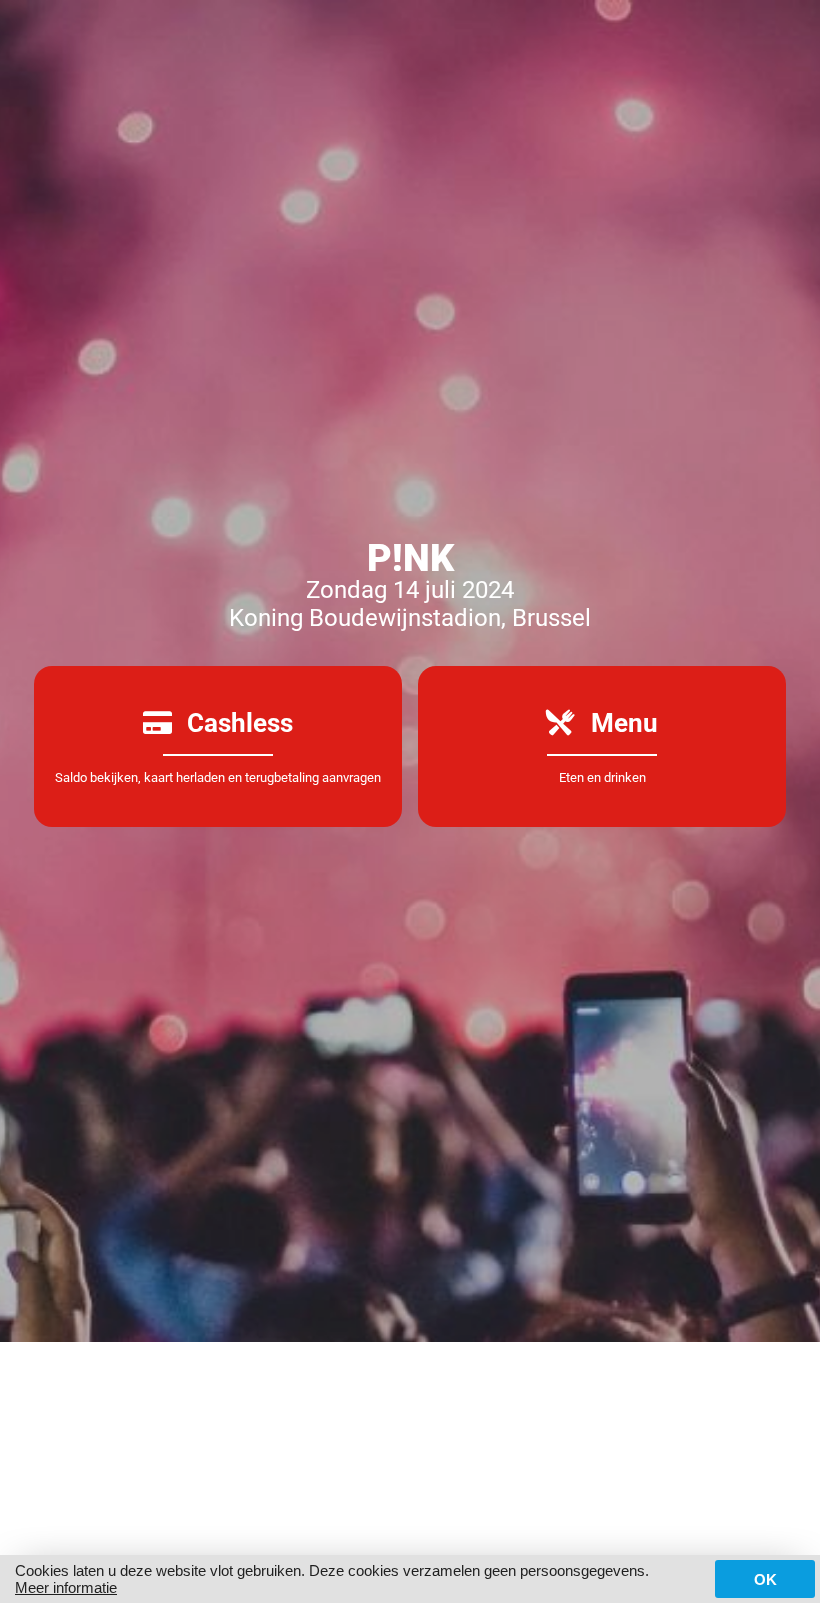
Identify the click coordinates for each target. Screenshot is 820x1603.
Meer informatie (66, 1587)
